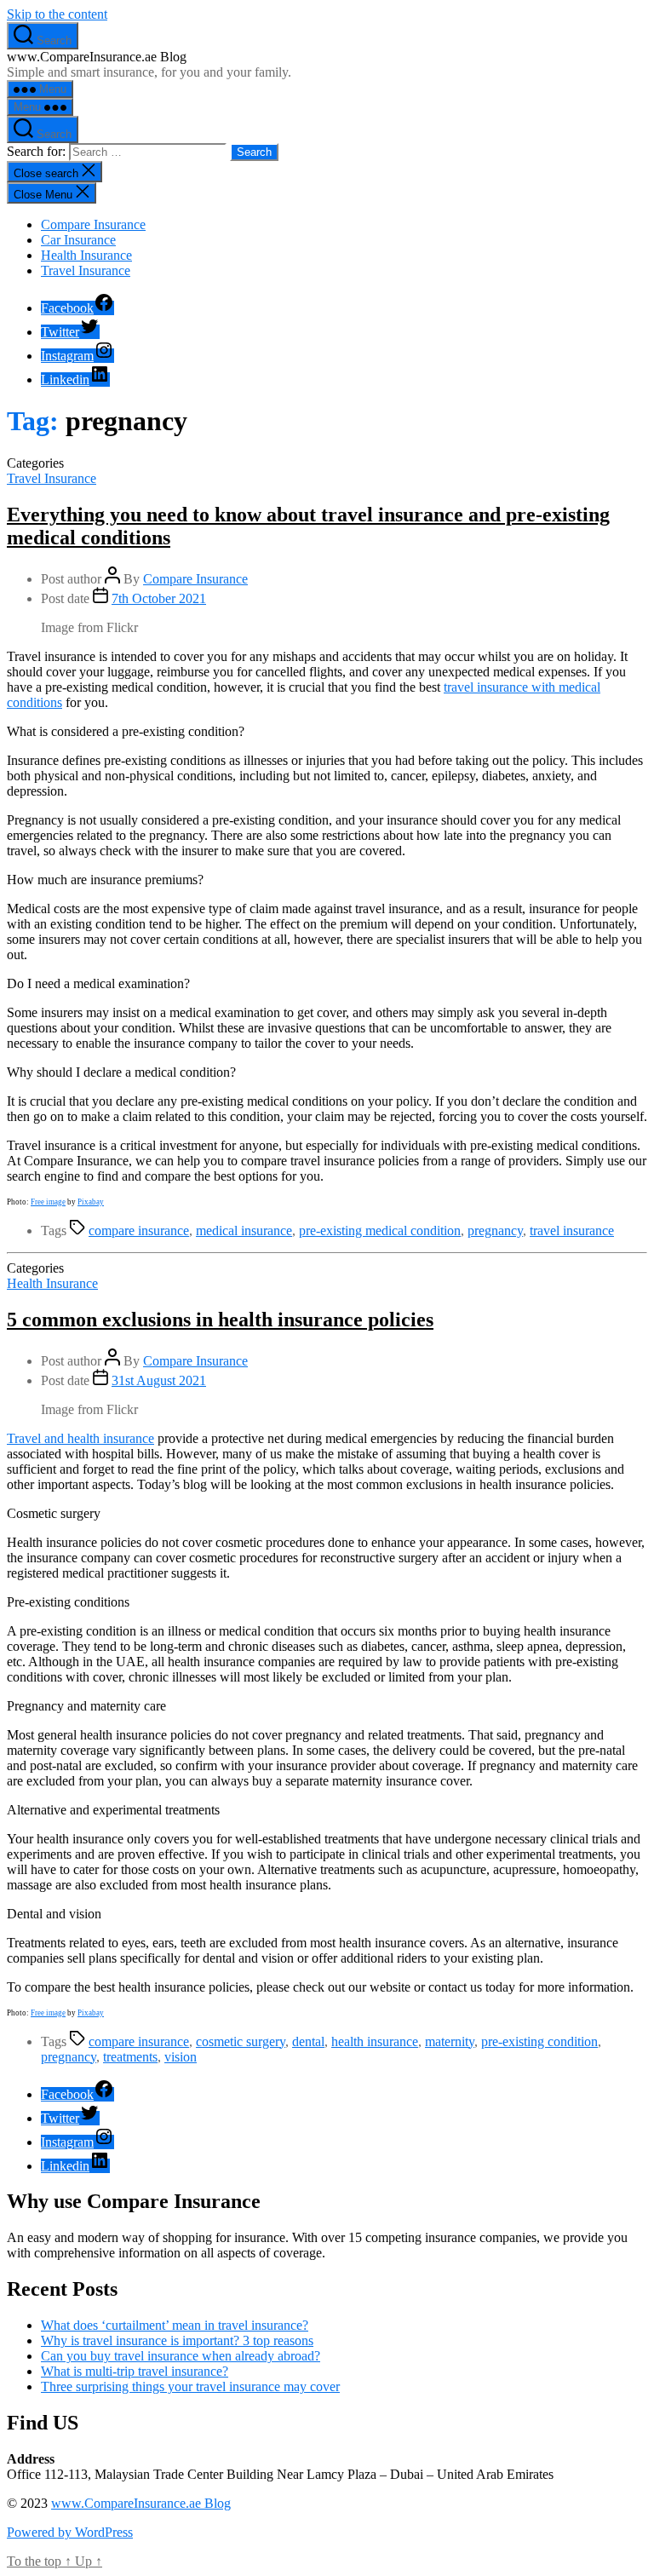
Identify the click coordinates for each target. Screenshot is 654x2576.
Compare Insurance (93, 224)
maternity (450, 2041)
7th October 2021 (159, 598)
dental (308, 2041)
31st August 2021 (159, 1380)
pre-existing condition (539, 2041)
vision (181, 2057)
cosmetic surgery (241, 2041)
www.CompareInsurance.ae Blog (141, 2503)
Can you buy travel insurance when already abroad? (181, 2356)
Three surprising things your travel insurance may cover (190, 2386)
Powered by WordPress (70, 2532)
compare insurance (139, 1230)
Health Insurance (86, 255)
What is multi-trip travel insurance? (135, 2371)
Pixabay (91, 1202)
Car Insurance (78, 240)
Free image (48, 1202)
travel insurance (572, 1230)
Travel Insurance (86, 270)
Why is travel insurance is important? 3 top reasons (177, 2340)
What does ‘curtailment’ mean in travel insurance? (175, 2325)
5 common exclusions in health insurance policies (220, 1320)
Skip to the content (57, 14)
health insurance (375, 2041)
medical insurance (244, 1230)
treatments (130, 2057)
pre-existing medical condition (380, 1230)
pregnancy (495, 1230)
